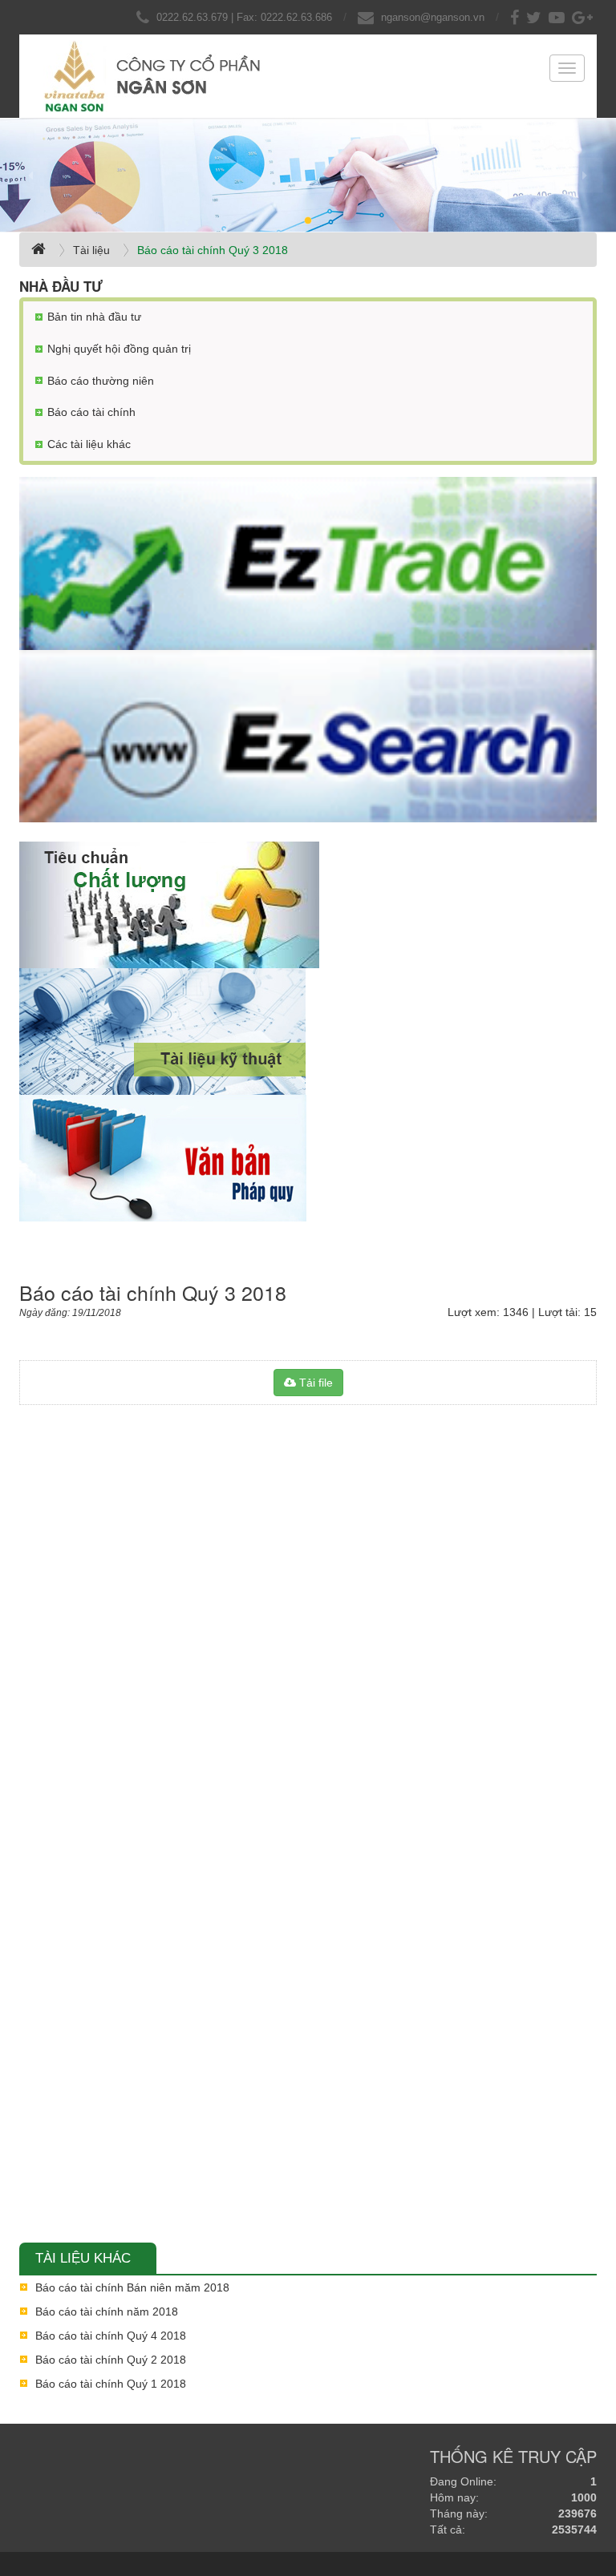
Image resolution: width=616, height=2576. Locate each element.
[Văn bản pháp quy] (308, 1159)
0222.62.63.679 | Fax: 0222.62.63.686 (244, 17)
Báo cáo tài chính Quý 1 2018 (111, 2384)
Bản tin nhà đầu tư (94, 317)
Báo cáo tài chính (91, 412)
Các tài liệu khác (89, 444)
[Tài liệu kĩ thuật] (308, 1032)
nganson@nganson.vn (433, 17)
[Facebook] (517, 17)
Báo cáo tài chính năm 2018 (107, 2312)
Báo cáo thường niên (101, 381)
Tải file (314, 1383)
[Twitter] (536, 17)
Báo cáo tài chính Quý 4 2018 (111, 2336)
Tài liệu (91, 250)
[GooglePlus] (584, 17)
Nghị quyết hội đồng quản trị (119, 349)
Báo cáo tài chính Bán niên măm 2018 (132, 2287)
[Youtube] (559, 17)
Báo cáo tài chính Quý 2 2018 (111, 2360)
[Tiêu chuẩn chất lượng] (308, 905)
